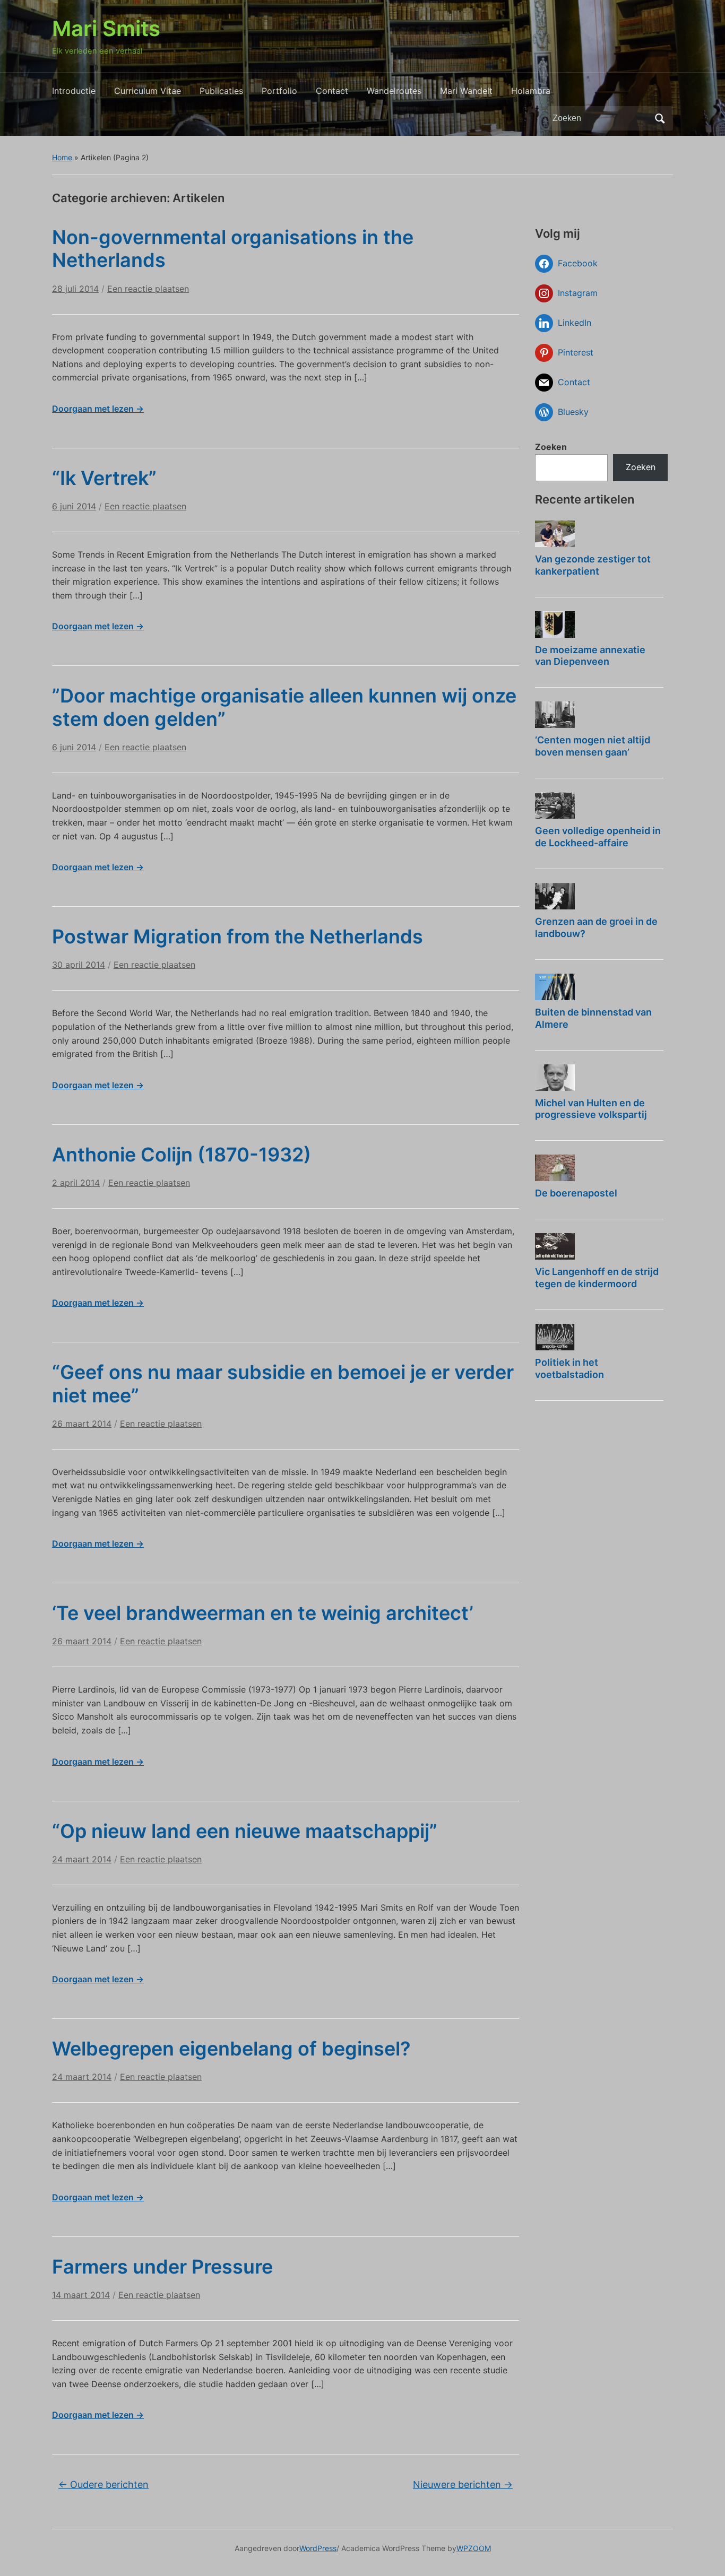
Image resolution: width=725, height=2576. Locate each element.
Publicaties (221, 91)
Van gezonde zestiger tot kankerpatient (593, 565)
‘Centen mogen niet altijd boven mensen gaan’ (593, 746)
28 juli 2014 (75, 289)
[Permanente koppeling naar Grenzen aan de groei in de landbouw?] (555, 896)
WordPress (318, 2548)
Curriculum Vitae (148, 91)
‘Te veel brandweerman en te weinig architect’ (263, 1613)
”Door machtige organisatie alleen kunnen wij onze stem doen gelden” (284, 707)
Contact (332, 91)
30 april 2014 (79, 965)
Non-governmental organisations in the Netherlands (233, 249)
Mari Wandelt (466, 91)
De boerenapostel (576, 1193)
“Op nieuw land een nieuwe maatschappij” (245, 1831)
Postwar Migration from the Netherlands (238, 936)
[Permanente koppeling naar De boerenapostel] (555, 1168)
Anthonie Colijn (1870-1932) (182, 1155)
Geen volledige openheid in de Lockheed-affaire (598, 837)
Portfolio (279, 91)
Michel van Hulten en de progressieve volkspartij (591, 1109)
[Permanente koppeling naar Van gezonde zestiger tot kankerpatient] (555, 534)
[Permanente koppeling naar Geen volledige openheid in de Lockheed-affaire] (555, 805)
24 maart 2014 (82, 1859)
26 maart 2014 (82, 1424)
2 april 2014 (76, 1183)
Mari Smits (106, 28)
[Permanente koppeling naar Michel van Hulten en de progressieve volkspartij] (555, 1078)
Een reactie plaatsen (148, 289)
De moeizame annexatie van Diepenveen (590, 656)
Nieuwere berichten (463, 2484)
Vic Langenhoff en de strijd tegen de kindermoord (597, 1278)
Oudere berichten (103, 2484)
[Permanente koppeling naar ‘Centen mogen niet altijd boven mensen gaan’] (555, 715)
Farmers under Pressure (162, 2267)
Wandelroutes (394, 91)
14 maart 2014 (81, 2295)
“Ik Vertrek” (104, 478)
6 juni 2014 (74, 506)
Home (62, 157)
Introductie (74, 91)
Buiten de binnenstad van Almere (593, 1018)
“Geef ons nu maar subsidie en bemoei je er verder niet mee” (283, 1384)
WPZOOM (474, 2548)
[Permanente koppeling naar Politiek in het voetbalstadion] (555, 1337)
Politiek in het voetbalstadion (569, 1368)
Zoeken (660, 118)
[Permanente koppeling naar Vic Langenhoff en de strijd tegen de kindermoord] (555, 1246)
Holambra (531, 91)
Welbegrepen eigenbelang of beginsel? (231, 2049)
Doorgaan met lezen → (98, 409)
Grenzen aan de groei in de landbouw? (596, 927)
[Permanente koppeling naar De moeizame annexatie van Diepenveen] (555, 625)
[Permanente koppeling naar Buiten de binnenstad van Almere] (555, 987)
